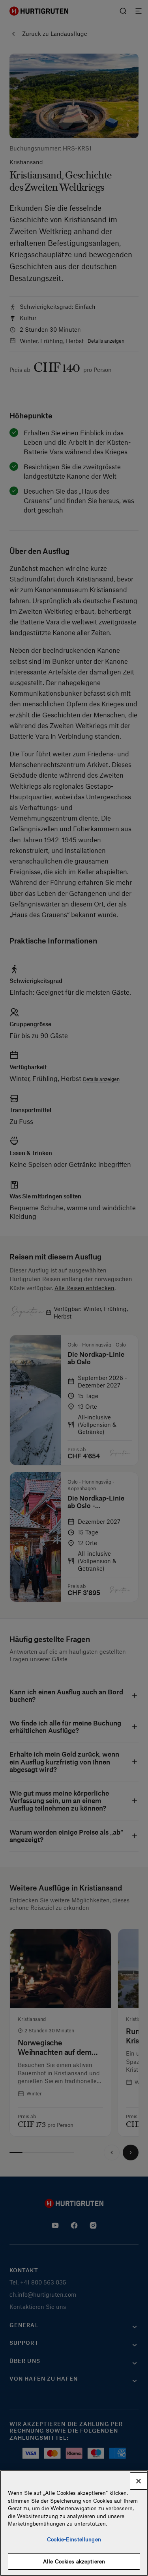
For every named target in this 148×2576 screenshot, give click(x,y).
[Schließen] (139, 2481)
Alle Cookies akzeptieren (74, 2561)
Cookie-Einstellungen (74, 2539)
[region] (74, 2523)
